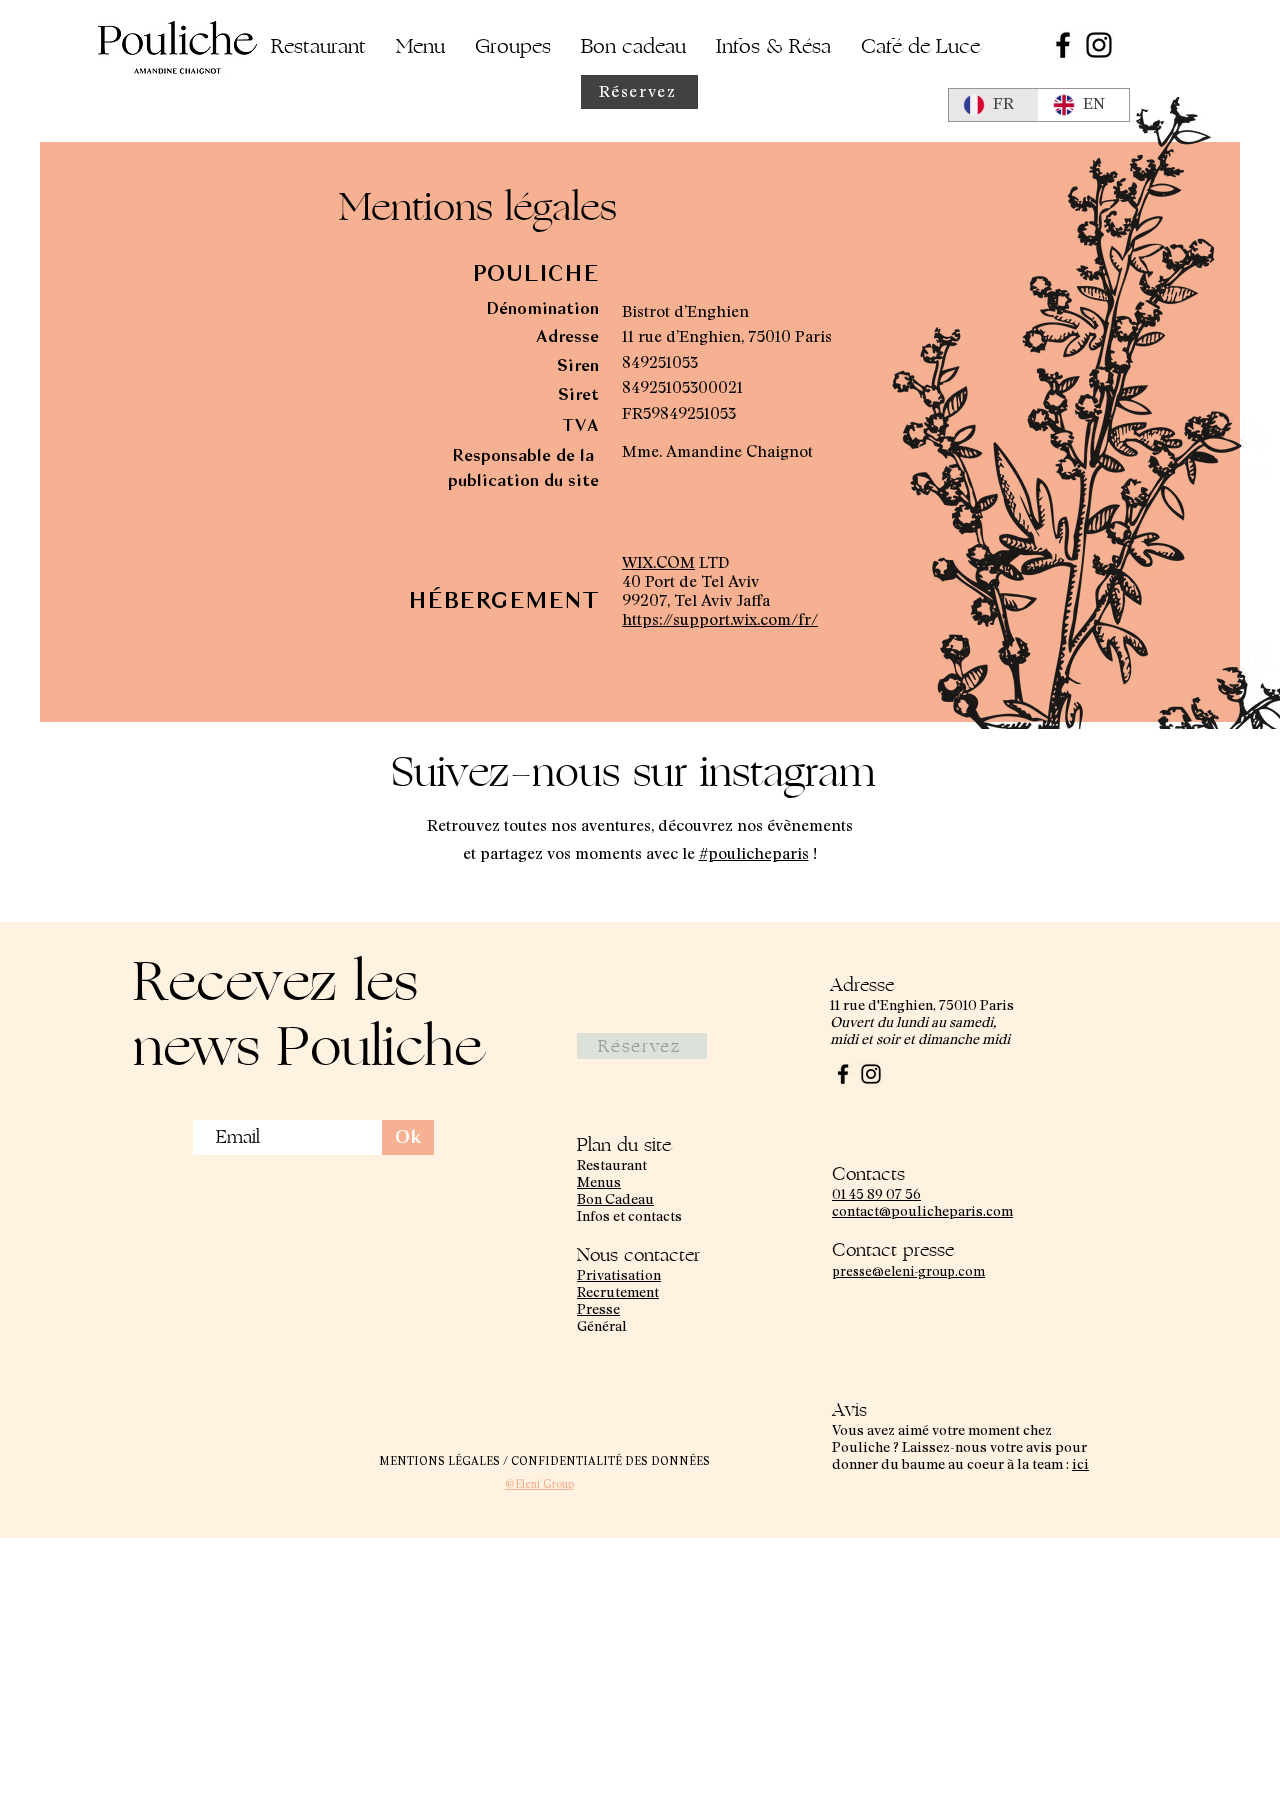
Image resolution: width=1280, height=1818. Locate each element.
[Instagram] (1099, 45)
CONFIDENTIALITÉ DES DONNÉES (610, 1461)
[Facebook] (1063, 45)
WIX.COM (658, 563)
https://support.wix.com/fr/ (720, 620)
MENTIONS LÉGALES (441, 1461)
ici (1080, 1465)
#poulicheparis (754, 854)
